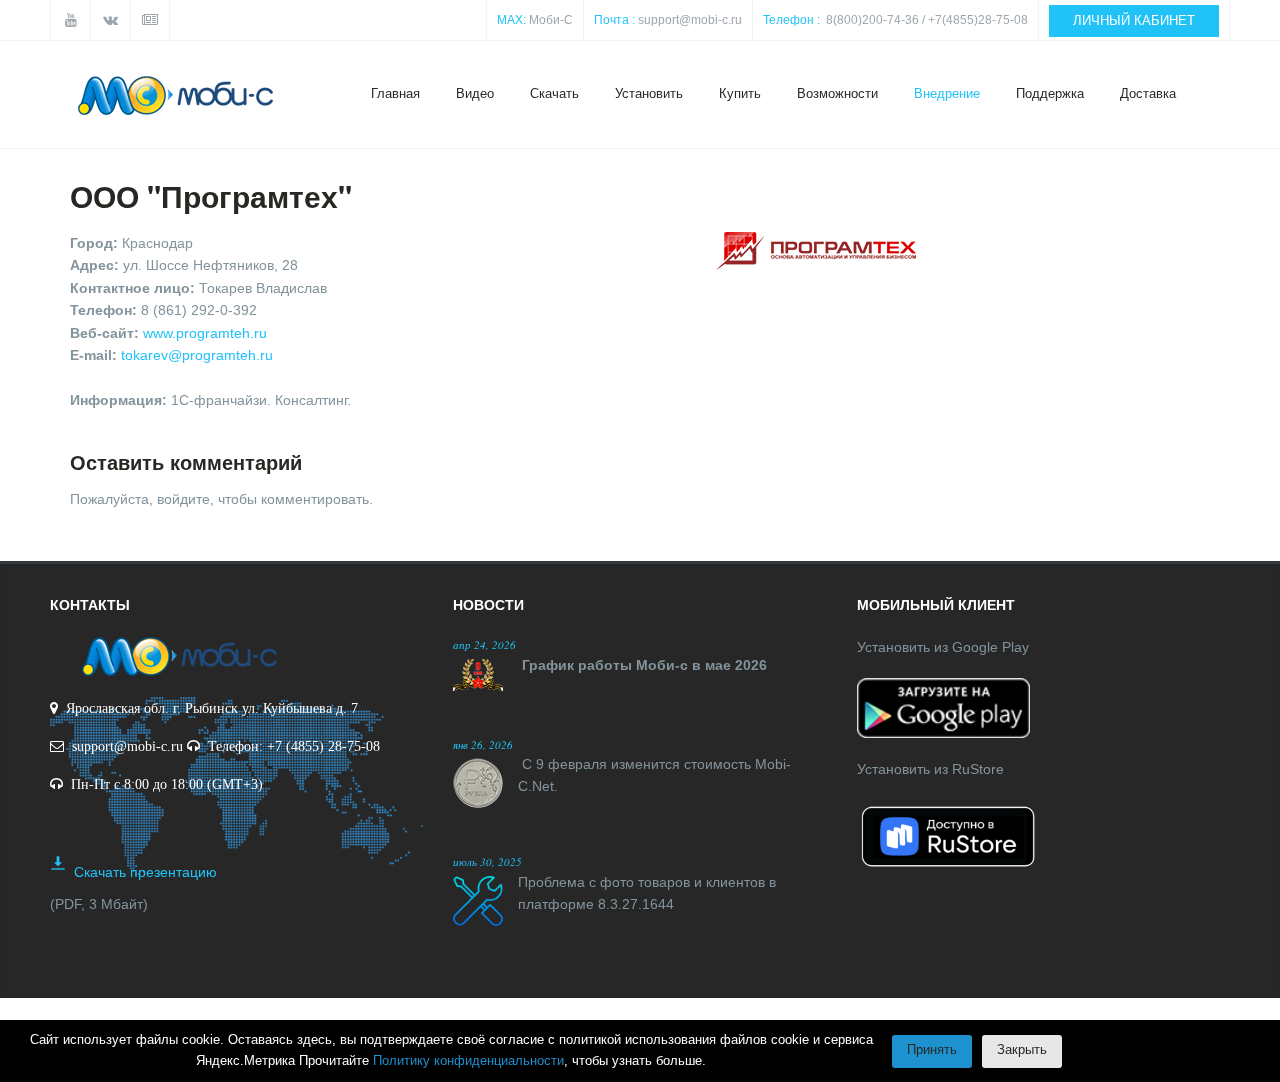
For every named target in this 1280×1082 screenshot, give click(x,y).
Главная (395, 93)
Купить (740, 93)
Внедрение (947, 93)
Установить (649, 93)
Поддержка (1050, 93)
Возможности (837, 93)
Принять (932, 1049)
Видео (475, 93)
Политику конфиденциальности (468, 1060)
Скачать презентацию (145, 872)
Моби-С (551, 20)
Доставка (1148, 93)
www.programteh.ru (205, 333)
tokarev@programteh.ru (197, 355)
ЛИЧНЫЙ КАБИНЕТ (1134, 20)
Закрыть (1022, 1049)
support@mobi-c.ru (690, 20)
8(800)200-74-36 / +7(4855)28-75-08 (927, 20)
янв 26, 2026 (483, 744)
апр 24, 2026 (484, 644)
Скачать (554, 93)
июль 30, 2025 (487, 861)
